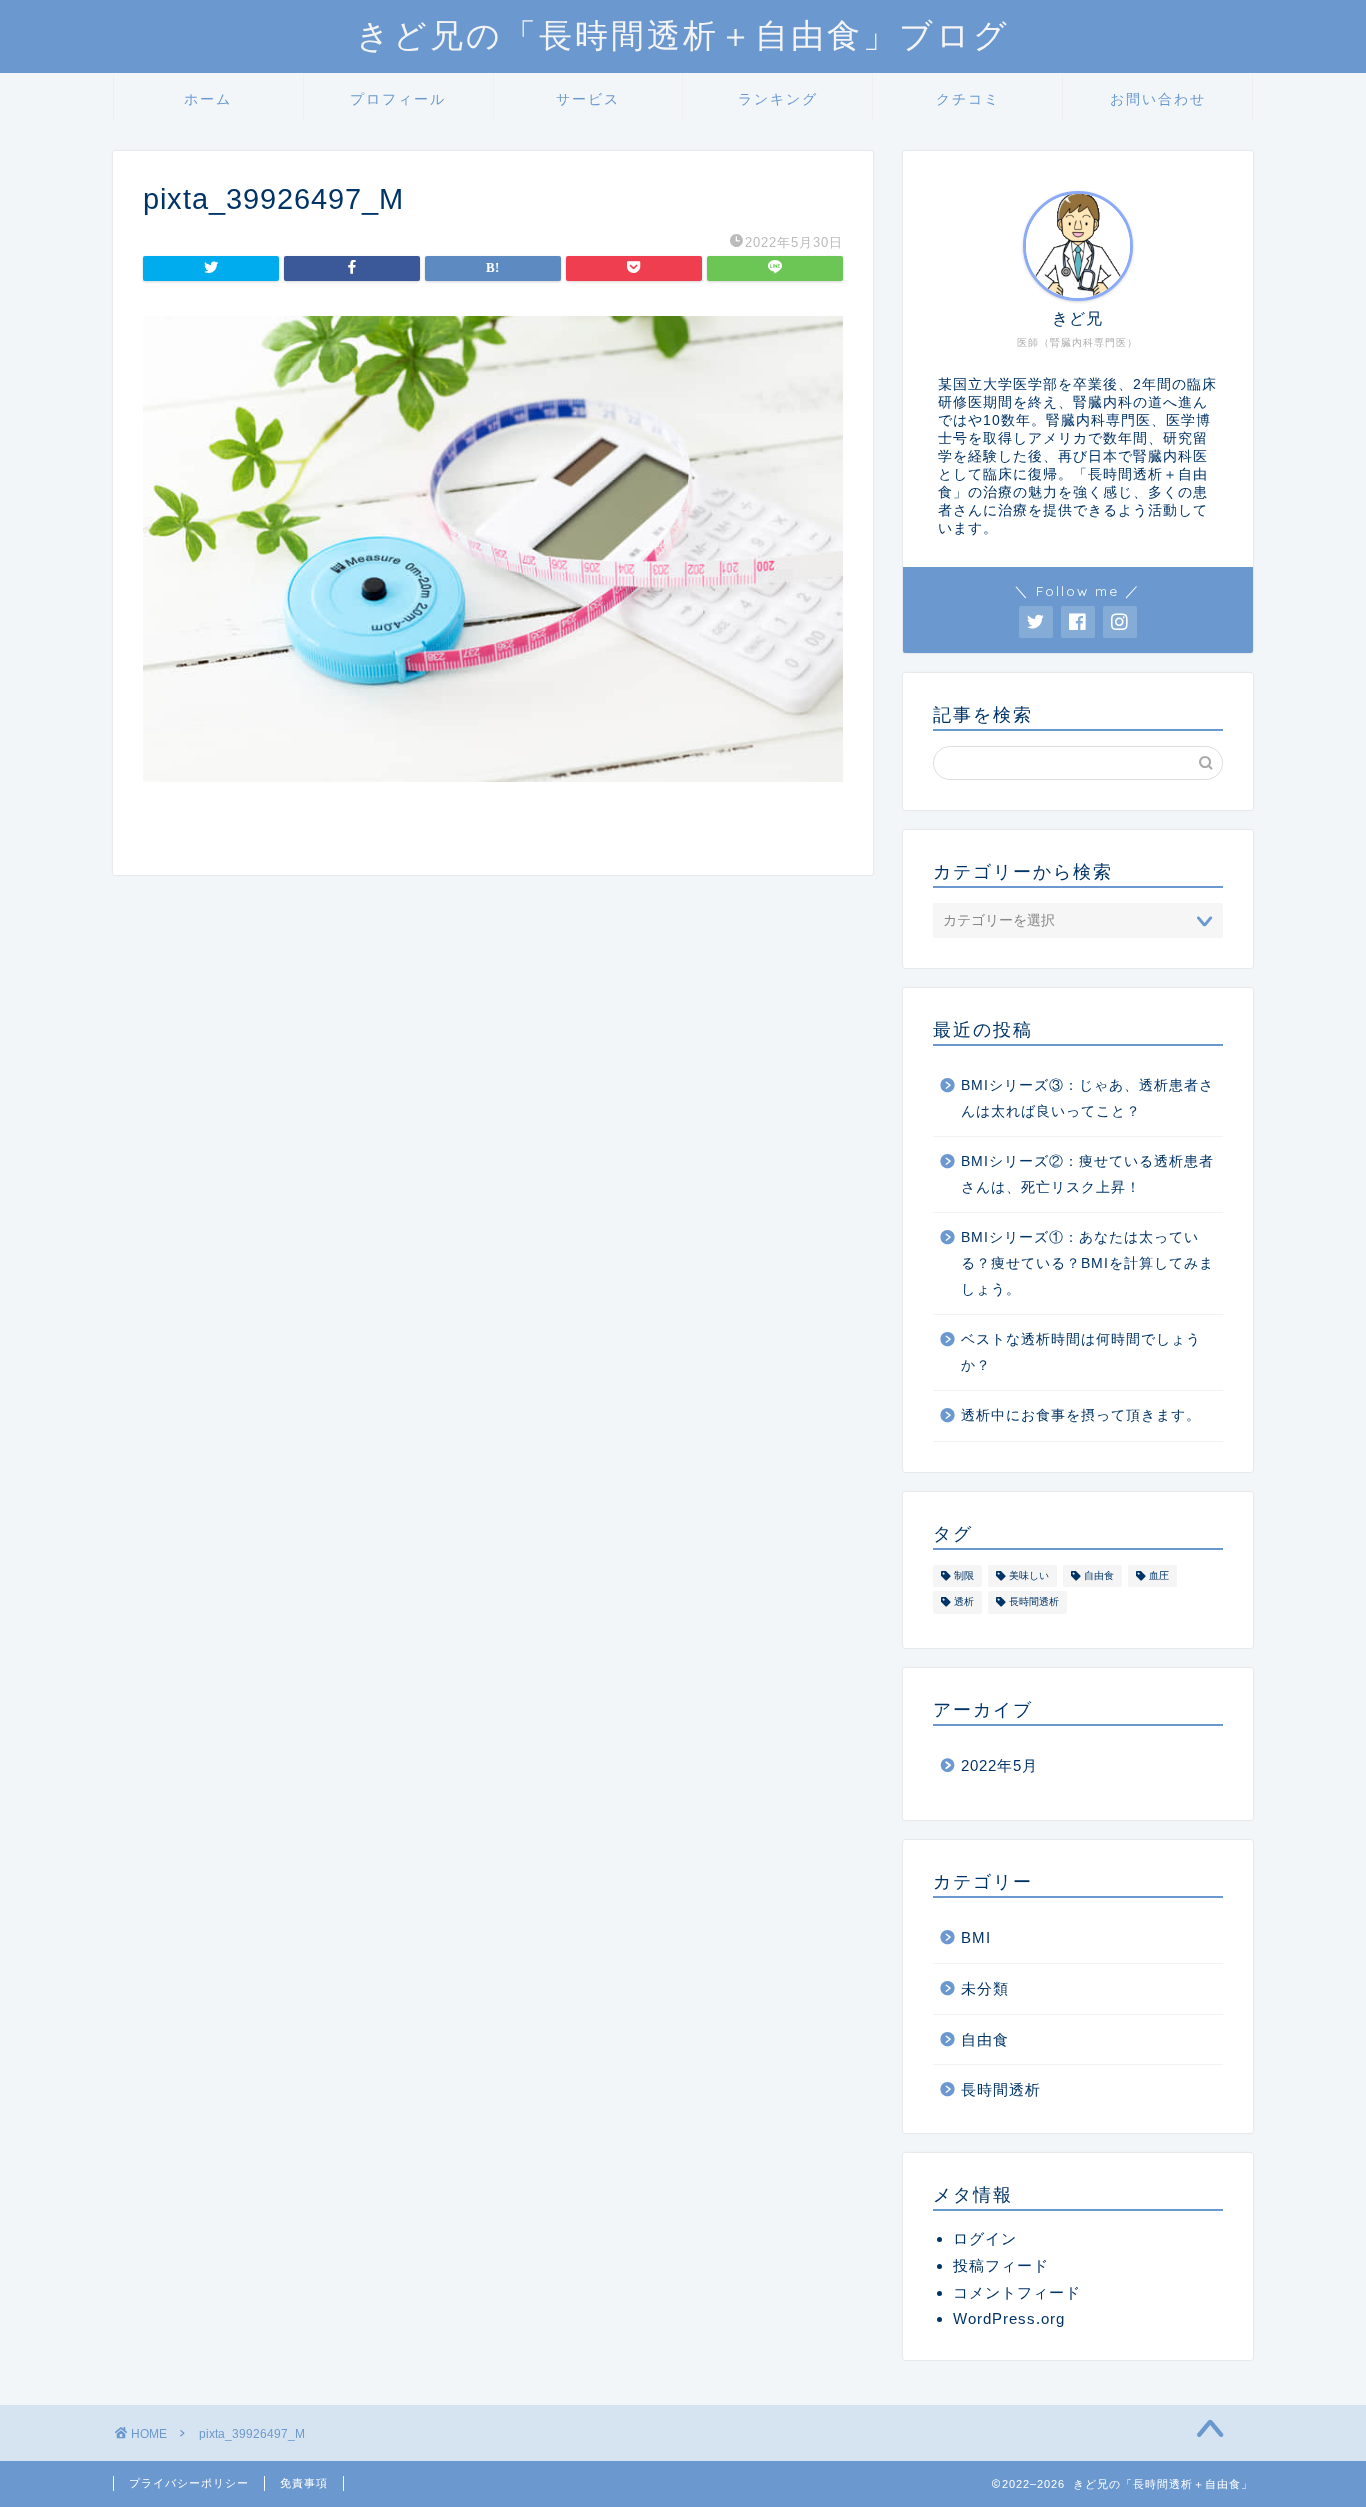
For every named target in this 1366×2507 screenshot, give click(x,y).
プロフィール (398, 99)
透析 (964, 1602)
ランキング (778, 99)
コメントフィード (1017, 2292)
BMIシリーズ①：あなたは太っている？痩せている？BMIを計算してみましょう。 (1087, 1263)
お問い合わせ (1158, 99)
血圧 (1159, 1575)
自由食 (1099, 1575)
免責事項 (304, 2483)
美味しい (1029, 1575)
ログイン (985, 2238)
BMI (976, 1937)
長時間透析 (1034, 1602)
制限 (964, 1575)
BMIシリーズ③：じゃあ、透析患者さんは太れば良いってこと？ (1087, 1098)
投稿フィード (1001, 2265)
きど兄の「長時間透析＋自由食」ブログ (683, 34)
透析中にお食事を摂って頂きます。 (1081, 1415)
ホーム (208, 99)
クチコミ (968, 99)
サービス (588, 99)
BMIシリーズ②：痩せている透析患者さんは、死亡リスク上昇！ (1087, 1174)
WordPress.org (1009, 2318)
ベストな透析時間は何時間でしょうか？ (1081, 1352)
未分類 (985, 1988)
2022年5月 (999, 1765)
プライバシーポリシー (189, 2483)
